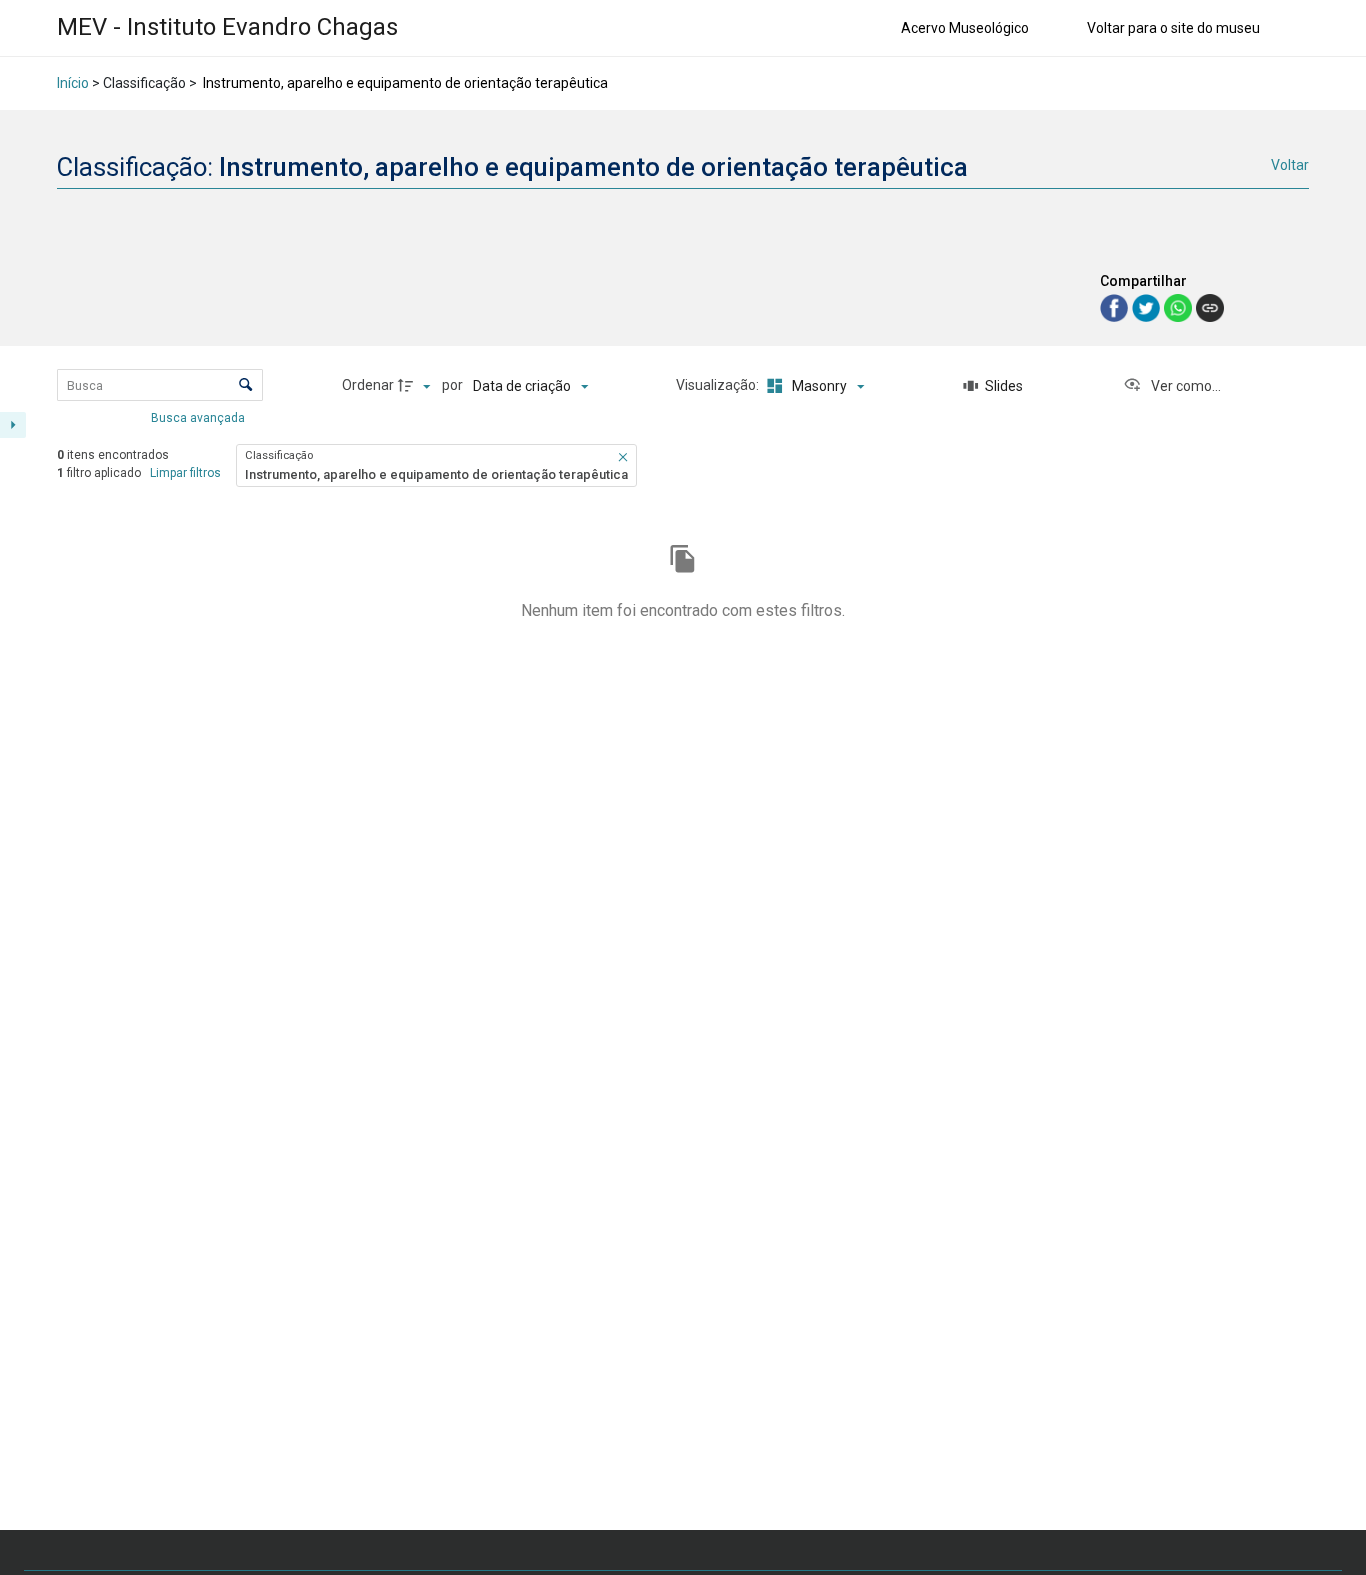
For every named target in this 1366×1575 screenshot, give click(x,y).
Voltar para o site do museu (1173, 28)
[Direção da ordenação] (417, 386)
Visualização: (719, 385)
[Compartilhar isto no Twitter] (1148, 306)
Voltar (1290, 165)
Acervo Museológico (965, 28)
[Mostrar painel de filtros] (13, 425)
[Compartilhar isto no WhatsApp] (1180, 306)
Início (73, 83)
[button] (623, 457)
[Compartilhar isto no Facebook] (1116, 306)
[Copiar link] (1210, 308)
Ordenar (368, 385)
